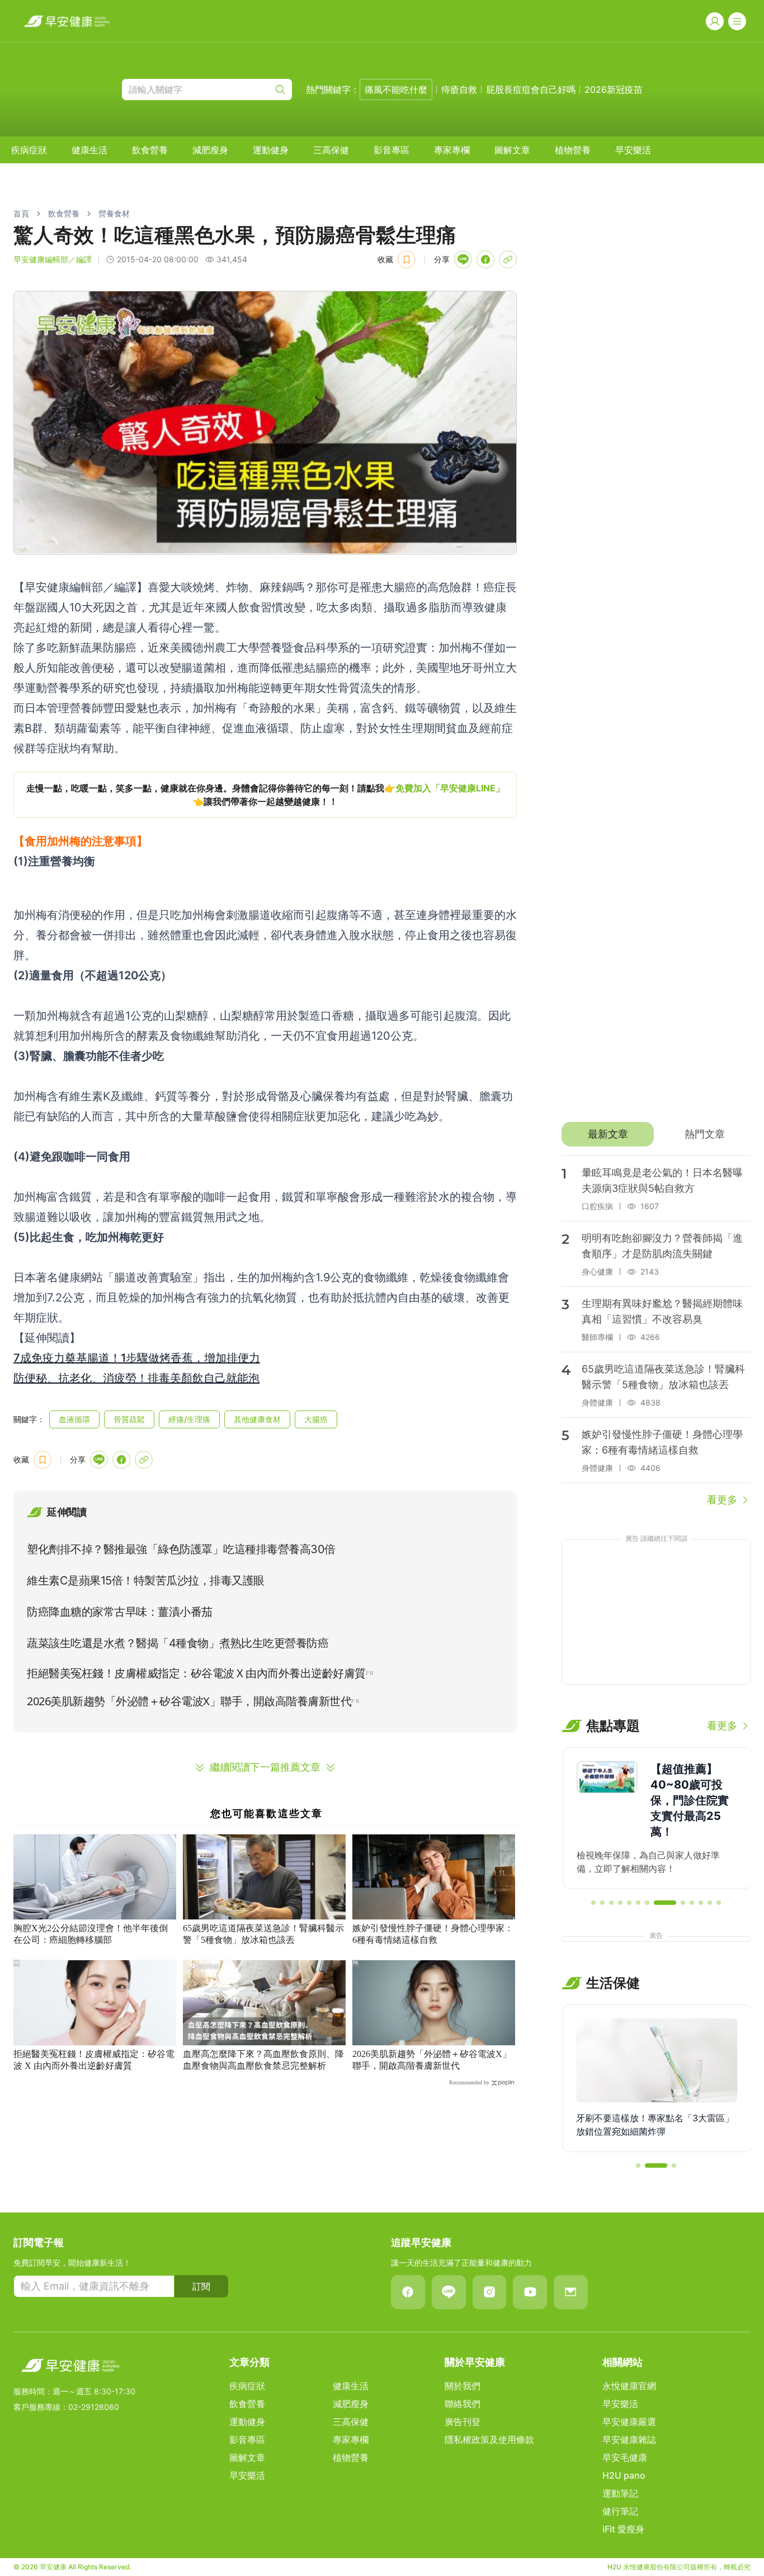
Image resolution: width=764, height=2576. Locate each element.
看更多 (722, 1500)
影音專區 (392, 150)
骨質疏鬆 (129, 1419)
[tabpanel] (656, 1332)
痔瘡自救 (459, 89)
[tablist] (656, 1134)
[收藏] (407, 260)
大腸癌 (316, 1419)
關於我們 (463, 2386)
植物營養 (573, 150)
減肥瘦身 (210, 150)
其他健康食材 (257, 1419)
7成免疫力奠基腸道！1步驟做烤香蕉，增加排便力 (137, 1358)
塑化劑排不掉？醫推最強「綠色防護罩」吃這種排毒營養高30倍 (181, 1549)
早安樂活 (633, 150)
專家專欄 (452, 150)
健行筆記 (620, 2511)
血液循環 (74, 1419)
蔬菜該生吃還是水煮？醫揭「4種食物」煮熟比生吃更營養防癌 (178, 1643)
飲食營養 (150, 150)
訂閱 (201, 2286)
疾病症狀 (29, 150)
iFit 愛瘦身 (623, 2529)
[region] (265, 795)
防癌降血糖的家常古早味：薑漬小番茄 (120, 1612)
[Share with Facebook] (485, 260)
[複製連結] (508, 260)
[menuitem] (29, 150)
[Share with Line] (463, 260)
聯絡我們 (463, 2404)
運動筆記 (620, 2493)
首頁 (21, 213)
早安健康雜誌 (629, 2440)
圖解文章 (512, 150)
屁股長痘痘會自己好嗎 (531, 89)
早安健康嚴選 (629, 2422)
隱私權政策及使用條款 (489, 2440)
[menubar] (331, 150)
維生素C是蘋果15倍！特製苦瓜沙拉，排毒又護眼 (146, 1580)
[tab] (608, 1134)
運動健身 (271, 150)
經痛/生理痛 (189, 1419)
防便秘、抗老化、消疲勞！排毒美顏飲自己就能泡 (136, 1378)
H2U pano (624, 2475)
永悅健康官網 (629, 2386)
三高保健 (331, 150)
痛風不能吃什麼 (396, 89)
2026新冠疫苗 (614, 89)
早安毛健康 (625, 2457)
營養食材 (114, 213)
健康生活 (89, 150)
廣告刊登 (463, 2422)
